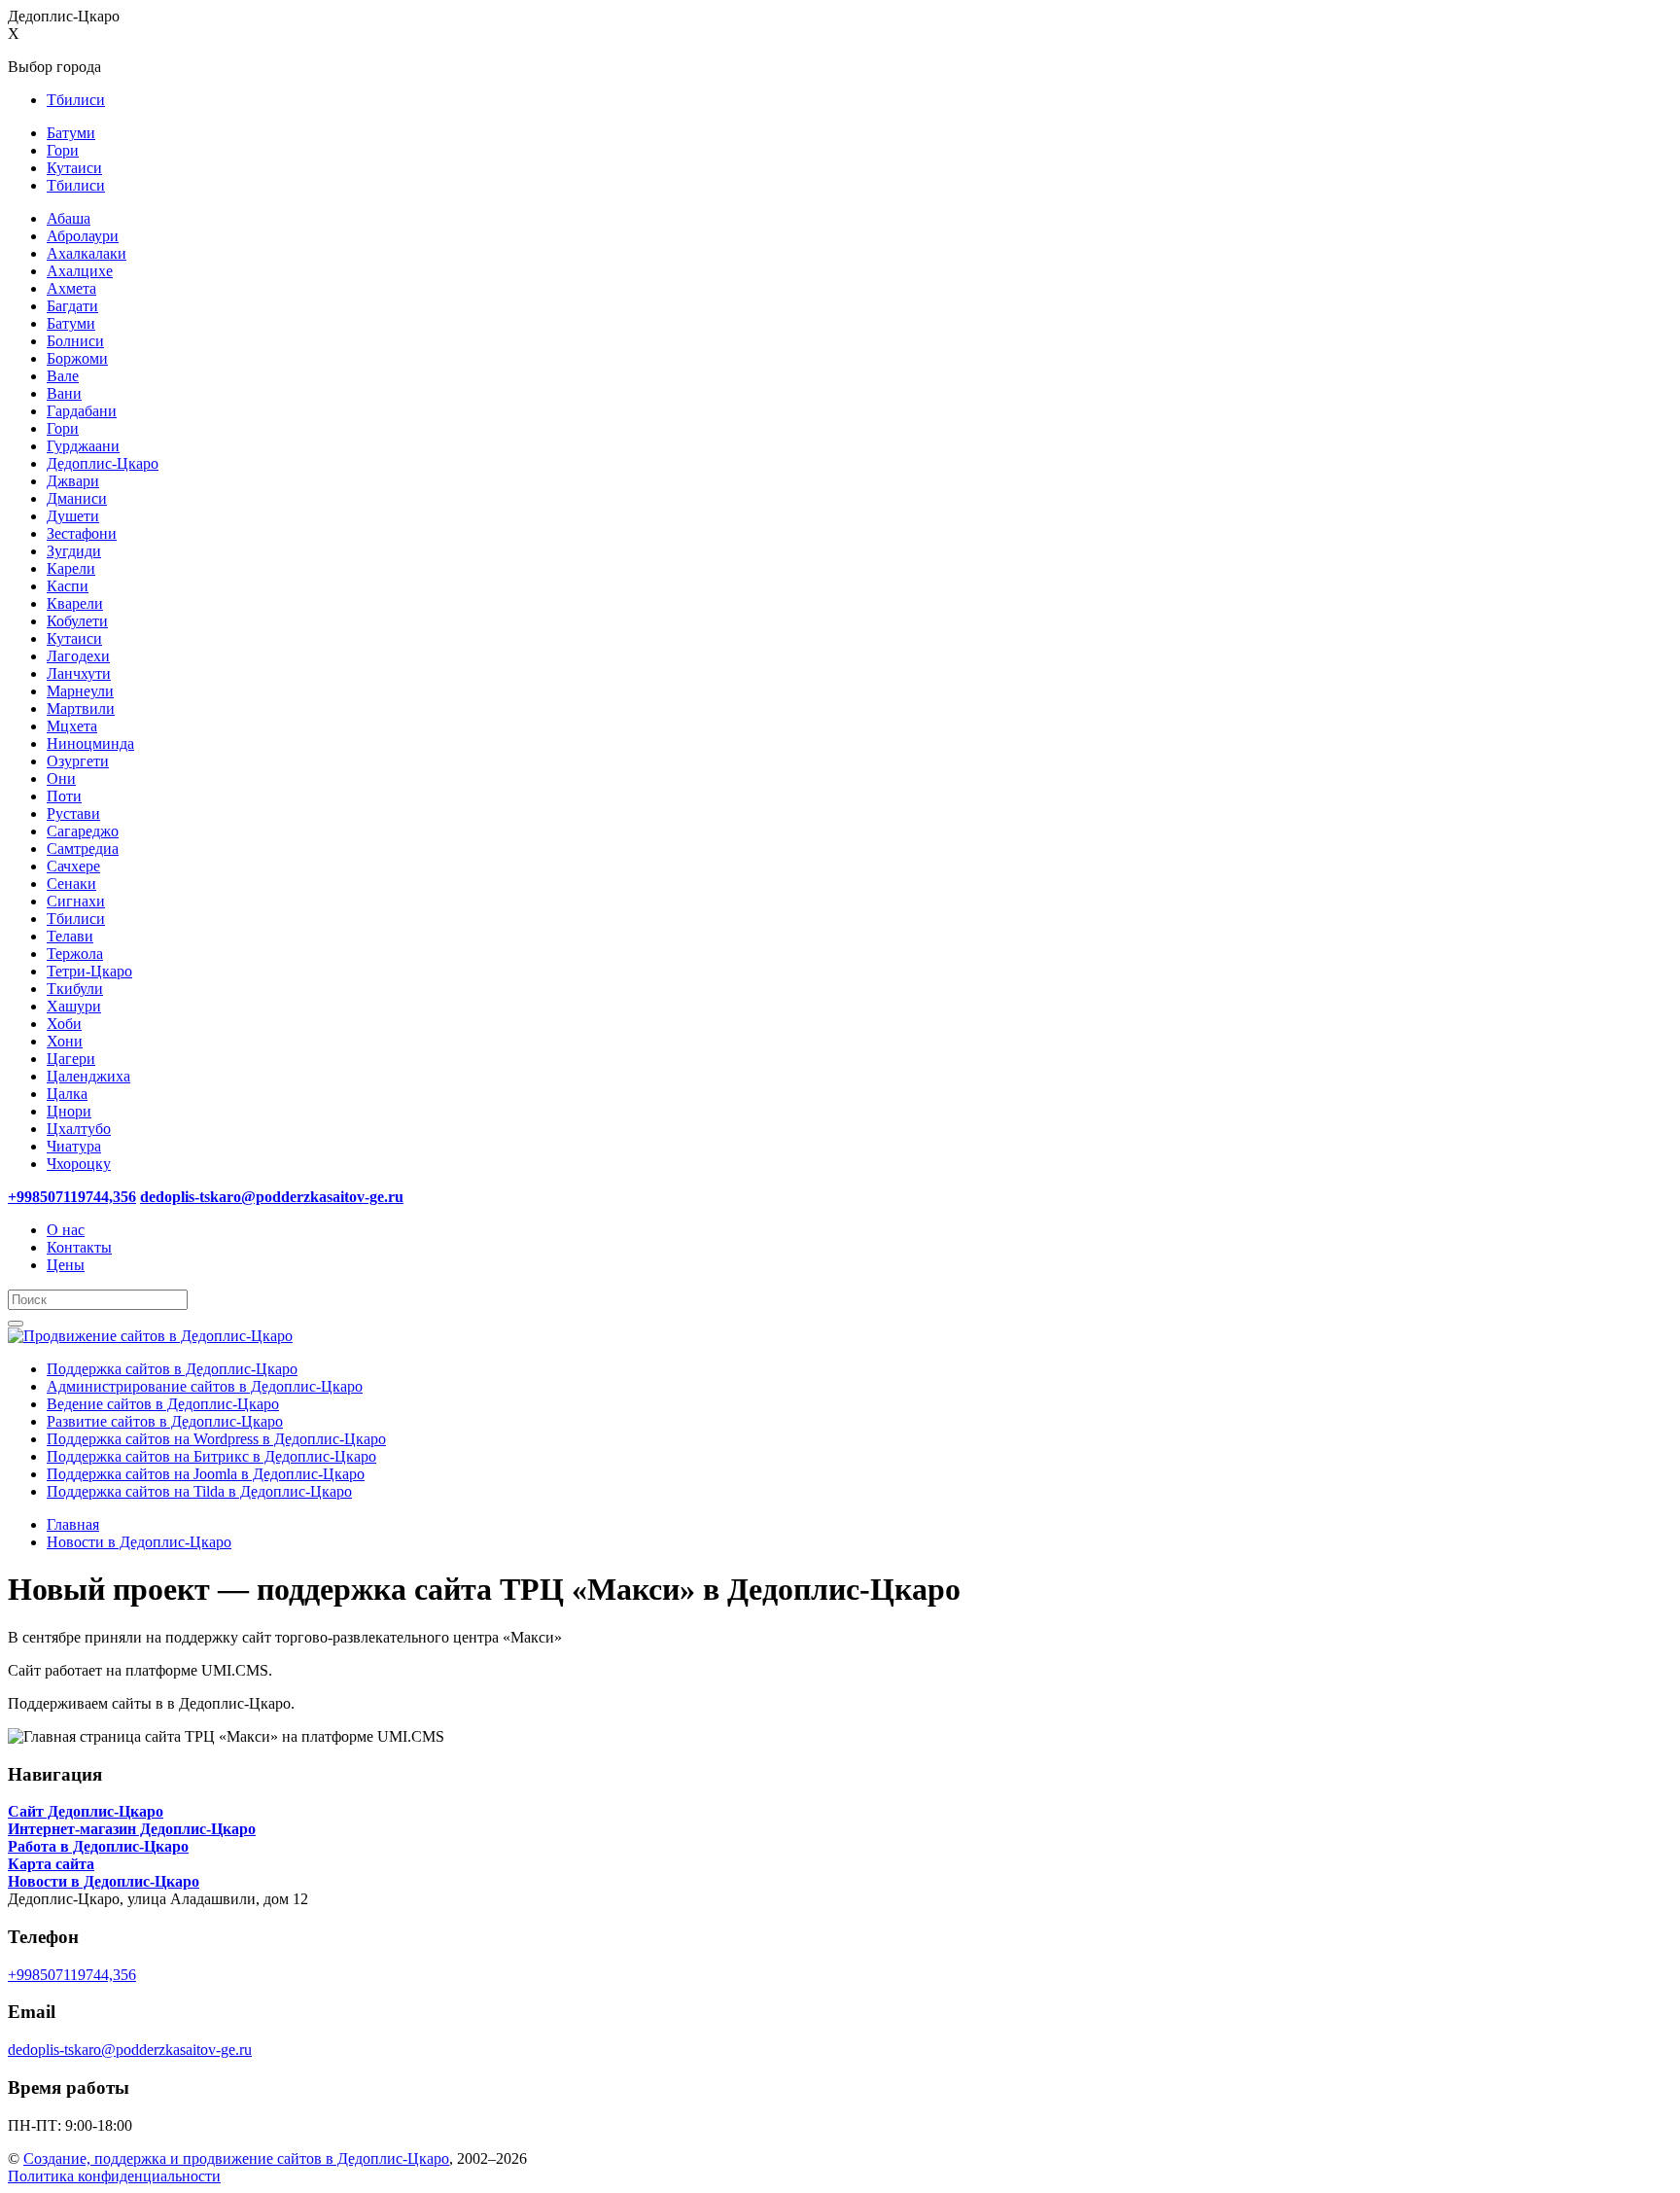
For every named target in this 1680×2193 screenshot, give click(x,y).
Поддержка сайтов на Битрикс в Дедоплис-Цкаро (211, 1456)
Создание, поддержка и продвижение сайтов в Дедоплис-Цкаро (236, 2158)
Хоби (64, 1024)
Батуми (71, 133)
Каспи (68, 586)
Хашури (74, 1006)
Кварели (75, 603)
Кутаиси (74, 168)
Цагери (71, 1059)
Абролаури (83, 236)
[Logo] (150, 1336)
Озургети (78, 761)
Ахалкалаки (87, 253)
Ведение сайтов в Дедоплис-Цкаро (163, 1404)
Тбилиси (76, 100)
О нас (66, 1230)
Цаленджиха (88, 1076)
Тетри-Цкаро (89, 971)
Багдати (72, 306)
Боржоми (77, 358)
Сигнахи (76, 901)
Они (61, 778)
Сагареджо (83, 831)
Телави (70, 936)
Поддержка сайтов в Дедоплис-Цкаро (172, 1369)
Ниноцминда (90, 743)
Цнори (69, 1111)
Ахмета (71, 288)
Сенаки (71, 884)
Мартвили (81, 708)
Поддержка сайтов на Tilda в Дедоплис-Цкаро (199, 1491)
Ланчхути (79, 673)
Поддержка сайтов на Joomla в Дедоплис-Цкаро (206, 1474)
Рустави (73, 814)
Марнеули (80, 691)
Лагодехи (78, 656)
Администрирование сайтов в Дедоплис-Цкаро (205, 1386)
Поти (64, 796)
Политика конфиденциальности (114, 2176)
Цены (66, 1265)
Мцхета (72, 726)
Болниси (75, 341)
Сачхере (73, 866)
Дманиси (77, 498)
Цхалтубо (79, 1129)
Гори (63, 150)
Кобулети (77, 621)
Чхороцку (79, 1164)
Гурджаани (83, 446)
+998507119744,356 (72, 1975)
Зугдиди (74, 551)
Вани (64, 393)
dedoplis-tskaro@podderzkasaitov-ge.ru (130, 2050)
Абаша (69, 218)
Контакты (79, 1247)
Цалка (67, 1094)
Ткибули (75, 989)
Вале (63, 376)
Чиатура (74, 1146)
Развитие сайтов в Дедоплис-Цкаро (165, 1421)
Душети (73, 516)
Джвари (73, 481)
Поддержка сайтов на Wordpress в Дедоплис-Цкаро (216, 1439)
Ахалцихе (80, 271)
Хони (65, 1041)
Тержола (75, 954)
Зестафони (82, 533)
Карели (71, 568)
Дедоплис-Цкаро (103, 463)
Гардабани (82, 411)
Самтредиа (83, 849)
